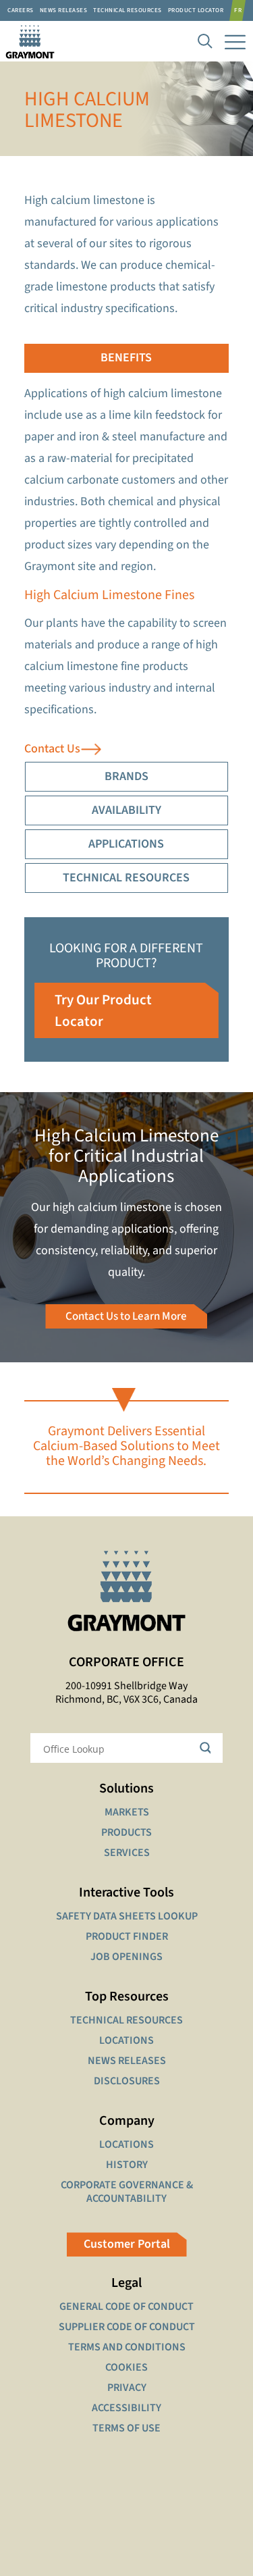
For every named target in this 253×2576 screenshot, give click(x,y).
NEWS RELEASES (127, 2061)
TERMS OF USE (126, 2428)
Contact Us (52, 749)
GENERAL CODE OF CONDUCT (126, 2307)
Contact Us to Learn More (126, 1316)
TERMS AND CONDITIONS (127, 2347)
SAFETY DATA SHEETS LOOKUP (127, 1916)
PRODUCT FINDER (127, 1936)
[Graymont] (27, 41)
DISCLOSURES (127, 2081)
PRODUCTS (126, 1832)
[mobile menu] (235, 41)
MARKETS (127, 1812)
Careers (21, 10)
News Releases (64, 10)
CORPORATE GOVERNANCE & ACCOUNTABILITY (127, 2192)
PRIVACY (127, 2388)
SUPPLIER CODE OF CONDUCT (127, 2327)
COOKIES (126, 2367)
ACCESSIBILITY (126, 2408)
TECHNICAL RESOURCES (126, 2020)
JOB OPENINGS (126, 1957)
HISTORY (127, 2165)
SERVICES (127, 1853)
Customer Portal (127, 2244)
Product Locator (196, 10)
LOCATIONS (126, 2040)
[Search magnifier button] (208, 1748)
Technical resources (128, 10)
